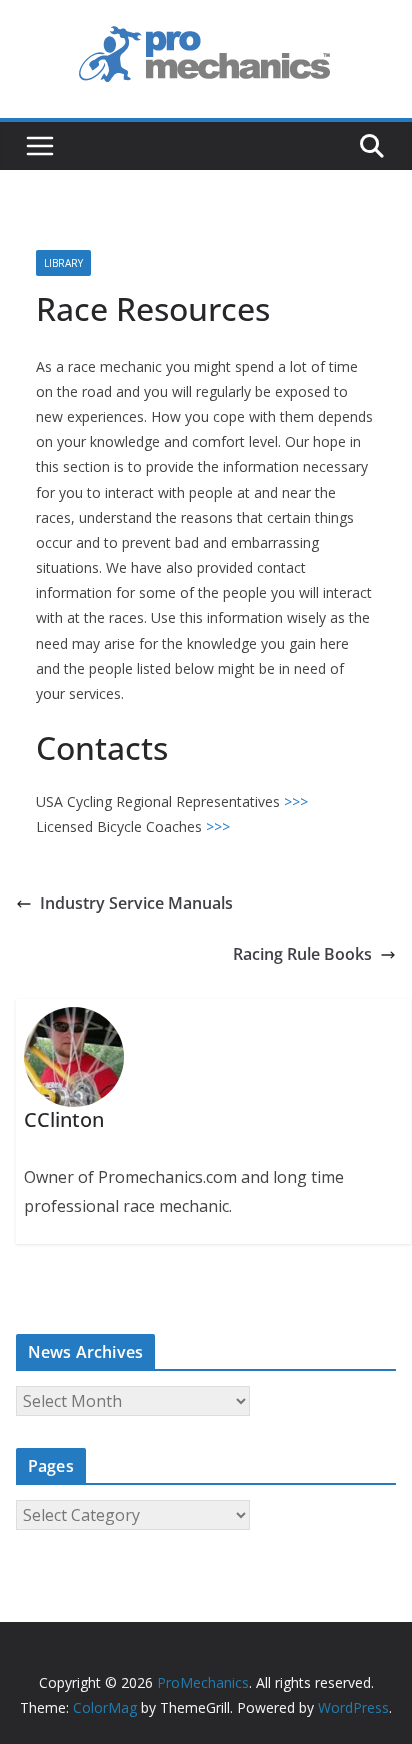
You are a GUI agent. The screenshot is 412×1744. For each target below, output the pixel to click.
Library (63, 263)
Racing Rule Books (302, 954)
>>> (296, 801)
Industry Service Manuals (136, 903)
